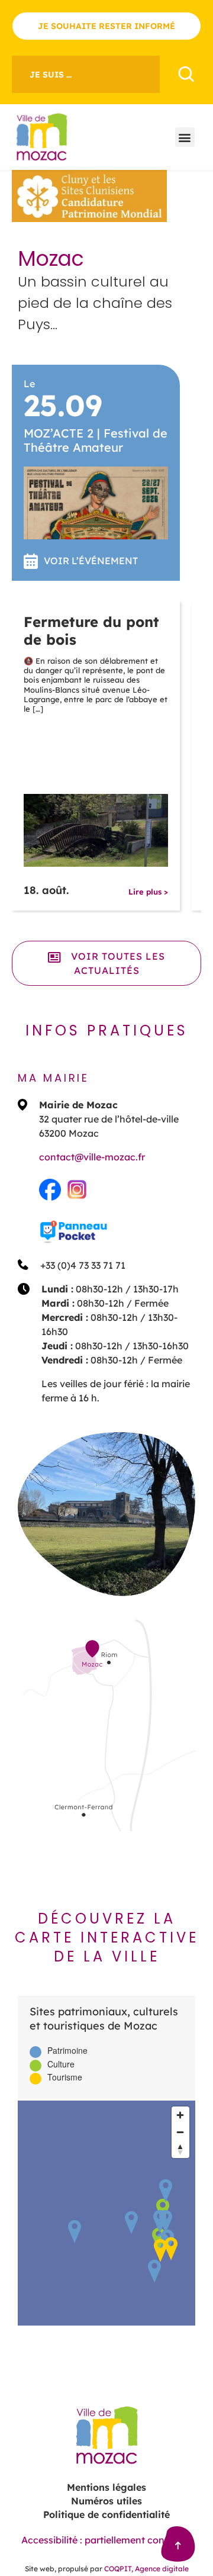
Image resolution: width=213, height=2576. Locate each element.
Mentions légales (106, 2487)
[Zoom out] (180, 2132)
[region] (106, 2213)
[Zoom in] (180, 2115)
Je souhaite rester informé (106, 26)
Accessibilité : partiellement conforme (106, 2540)
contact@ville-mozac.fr (92, 1157)
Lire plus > (148, 892)
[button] (185, 137)
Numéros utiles (106, 2501)
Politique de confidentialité (106, 2514)
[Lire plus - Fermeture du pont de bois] (96, 829)
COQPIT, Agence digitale (146, 2569)
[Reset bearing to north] (180, 2149)
